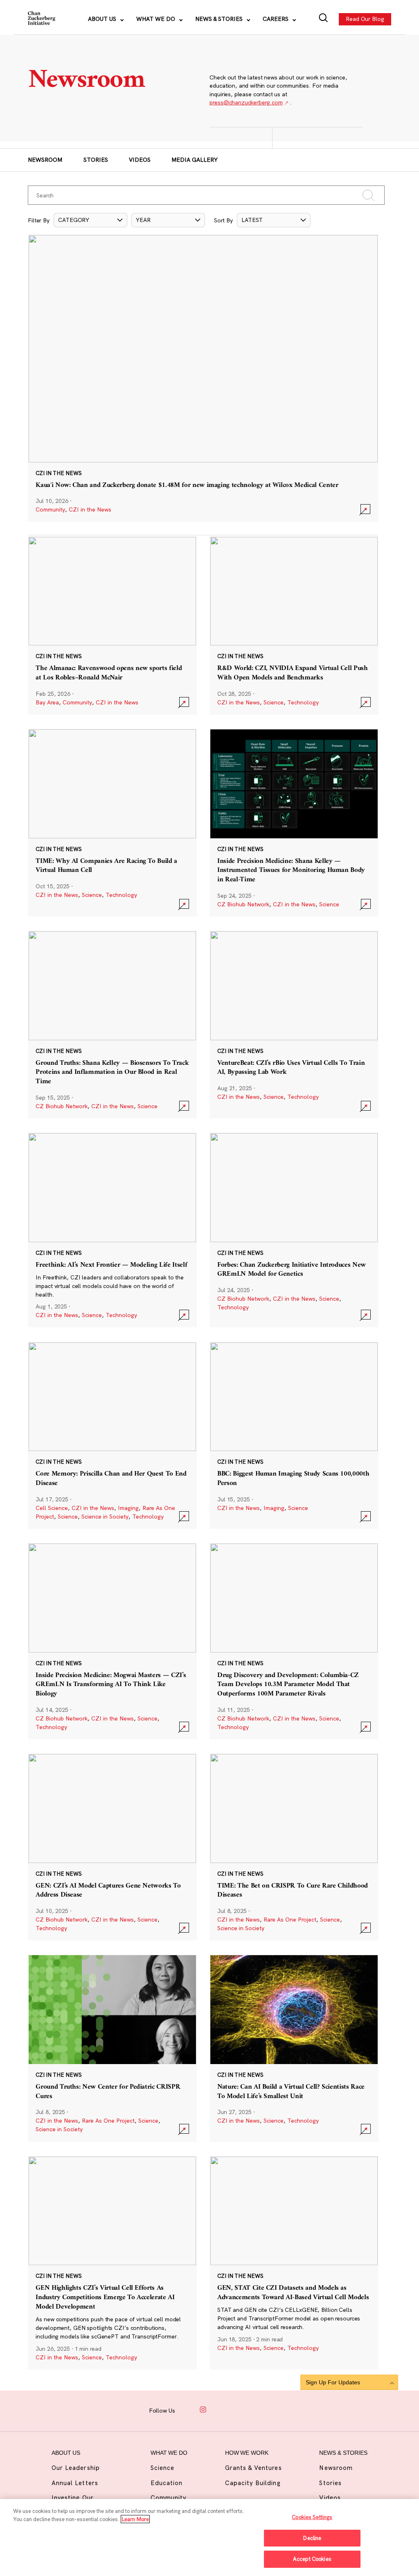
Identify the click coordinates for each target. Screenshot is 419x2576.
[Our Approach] (42, 19)
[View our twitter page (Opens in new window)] (250, 2410)
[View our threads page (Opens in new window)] (219, 2410)
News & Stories (220, 19)
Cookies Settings (312, 2517)
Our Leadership (76, 2468)
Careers (276, 19)
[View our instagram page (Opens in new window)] (203, 2410)
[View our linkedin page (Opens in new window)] (234, 2410)
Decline (312, 2538)
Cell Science (52, 1508)
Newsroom (45, 160)
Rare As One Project (290, 1920)
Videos (140, 160)
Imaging (128, 1508)
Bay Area (47, 702)
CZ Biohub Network (243, 904)
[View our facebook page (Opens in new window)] (187, 2410)
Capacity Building (253, 2483)
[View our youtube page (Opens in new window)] (265, 2410)
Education (167, 2483)
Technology (303, 702)
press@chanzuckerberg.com (246, 102)
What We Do (157, 19)
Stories (96, 160)
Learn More (135, 2519)
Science (274, 702)
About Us (103, 19)
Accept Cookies (312, 2559)
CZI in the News (90, 509)
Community (50, 509)
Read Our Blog (365, 19)
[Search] (323, 19)
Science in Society (105, 1517)
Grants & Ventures (253, 2468)
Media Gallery (195, 160)
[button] (90, 220)
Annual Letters (75, 2483)
